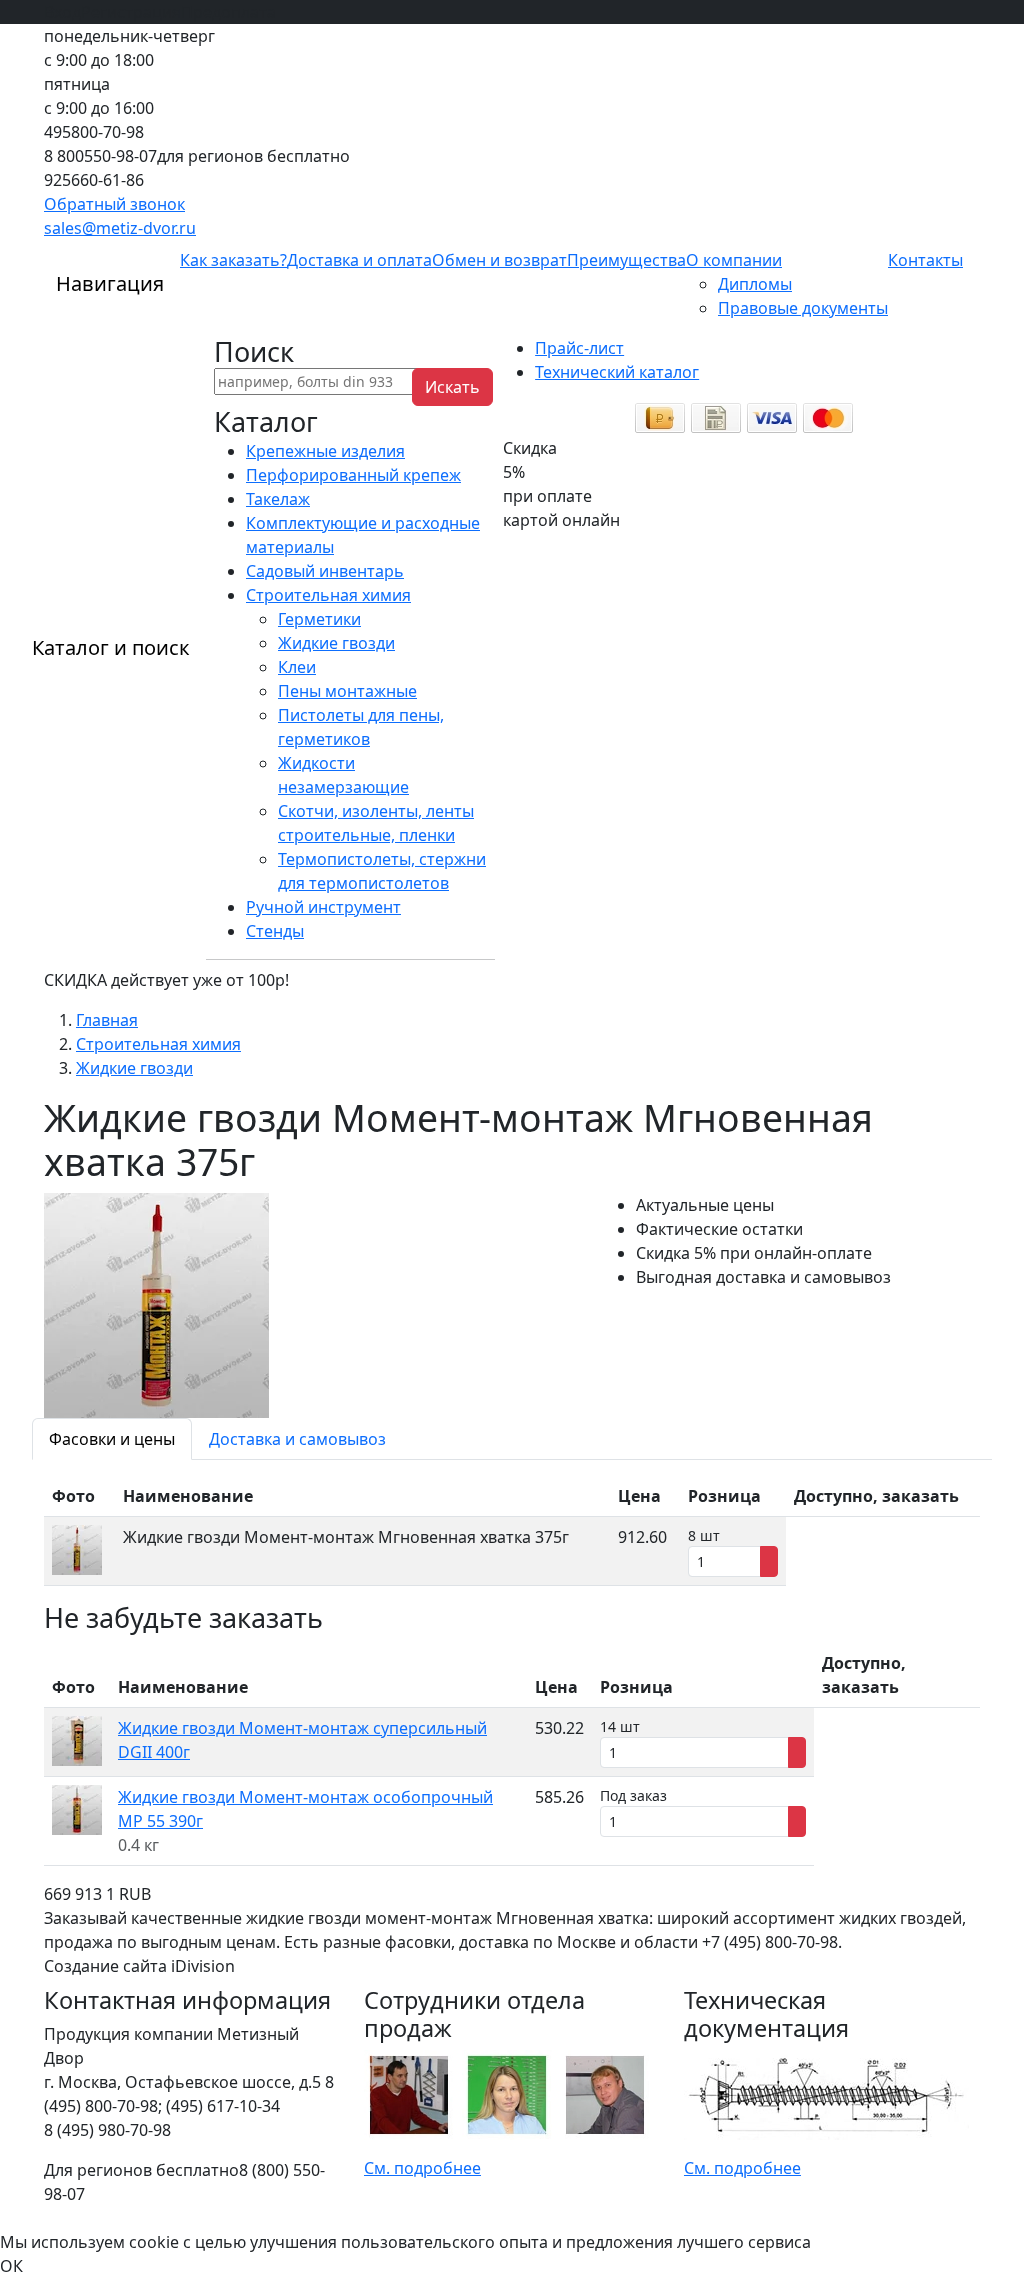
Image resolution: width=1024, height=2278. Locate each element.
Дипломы (755, 284)
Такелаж (278, 499)
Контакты (925, 260)
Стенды (275, 931)
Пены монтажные (347, 691)
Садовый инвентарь (325, 571)
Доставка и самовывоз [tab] (297, 1439)
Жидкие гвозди (336, 643)
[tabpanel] (512, 1531)
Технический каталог (617, 372)
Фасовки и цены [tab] (112, 1439)
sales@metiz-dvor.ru (120, 228)
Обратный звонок (114, 204)
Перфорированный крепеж (353, 475)
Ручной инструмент (323, 907)
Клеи (297, 667)
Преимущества (626, 260)
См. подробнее (422, 2168)
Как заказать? (233, 260)
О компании (734, 260)
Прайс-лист (579, 348)
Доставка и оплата (359, 260)
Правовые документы (803, 308)
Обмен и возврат (499, 260)
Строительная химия (328, 595)
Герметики (319, 619)
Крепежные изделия (325, 451)
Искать (452, 387)
